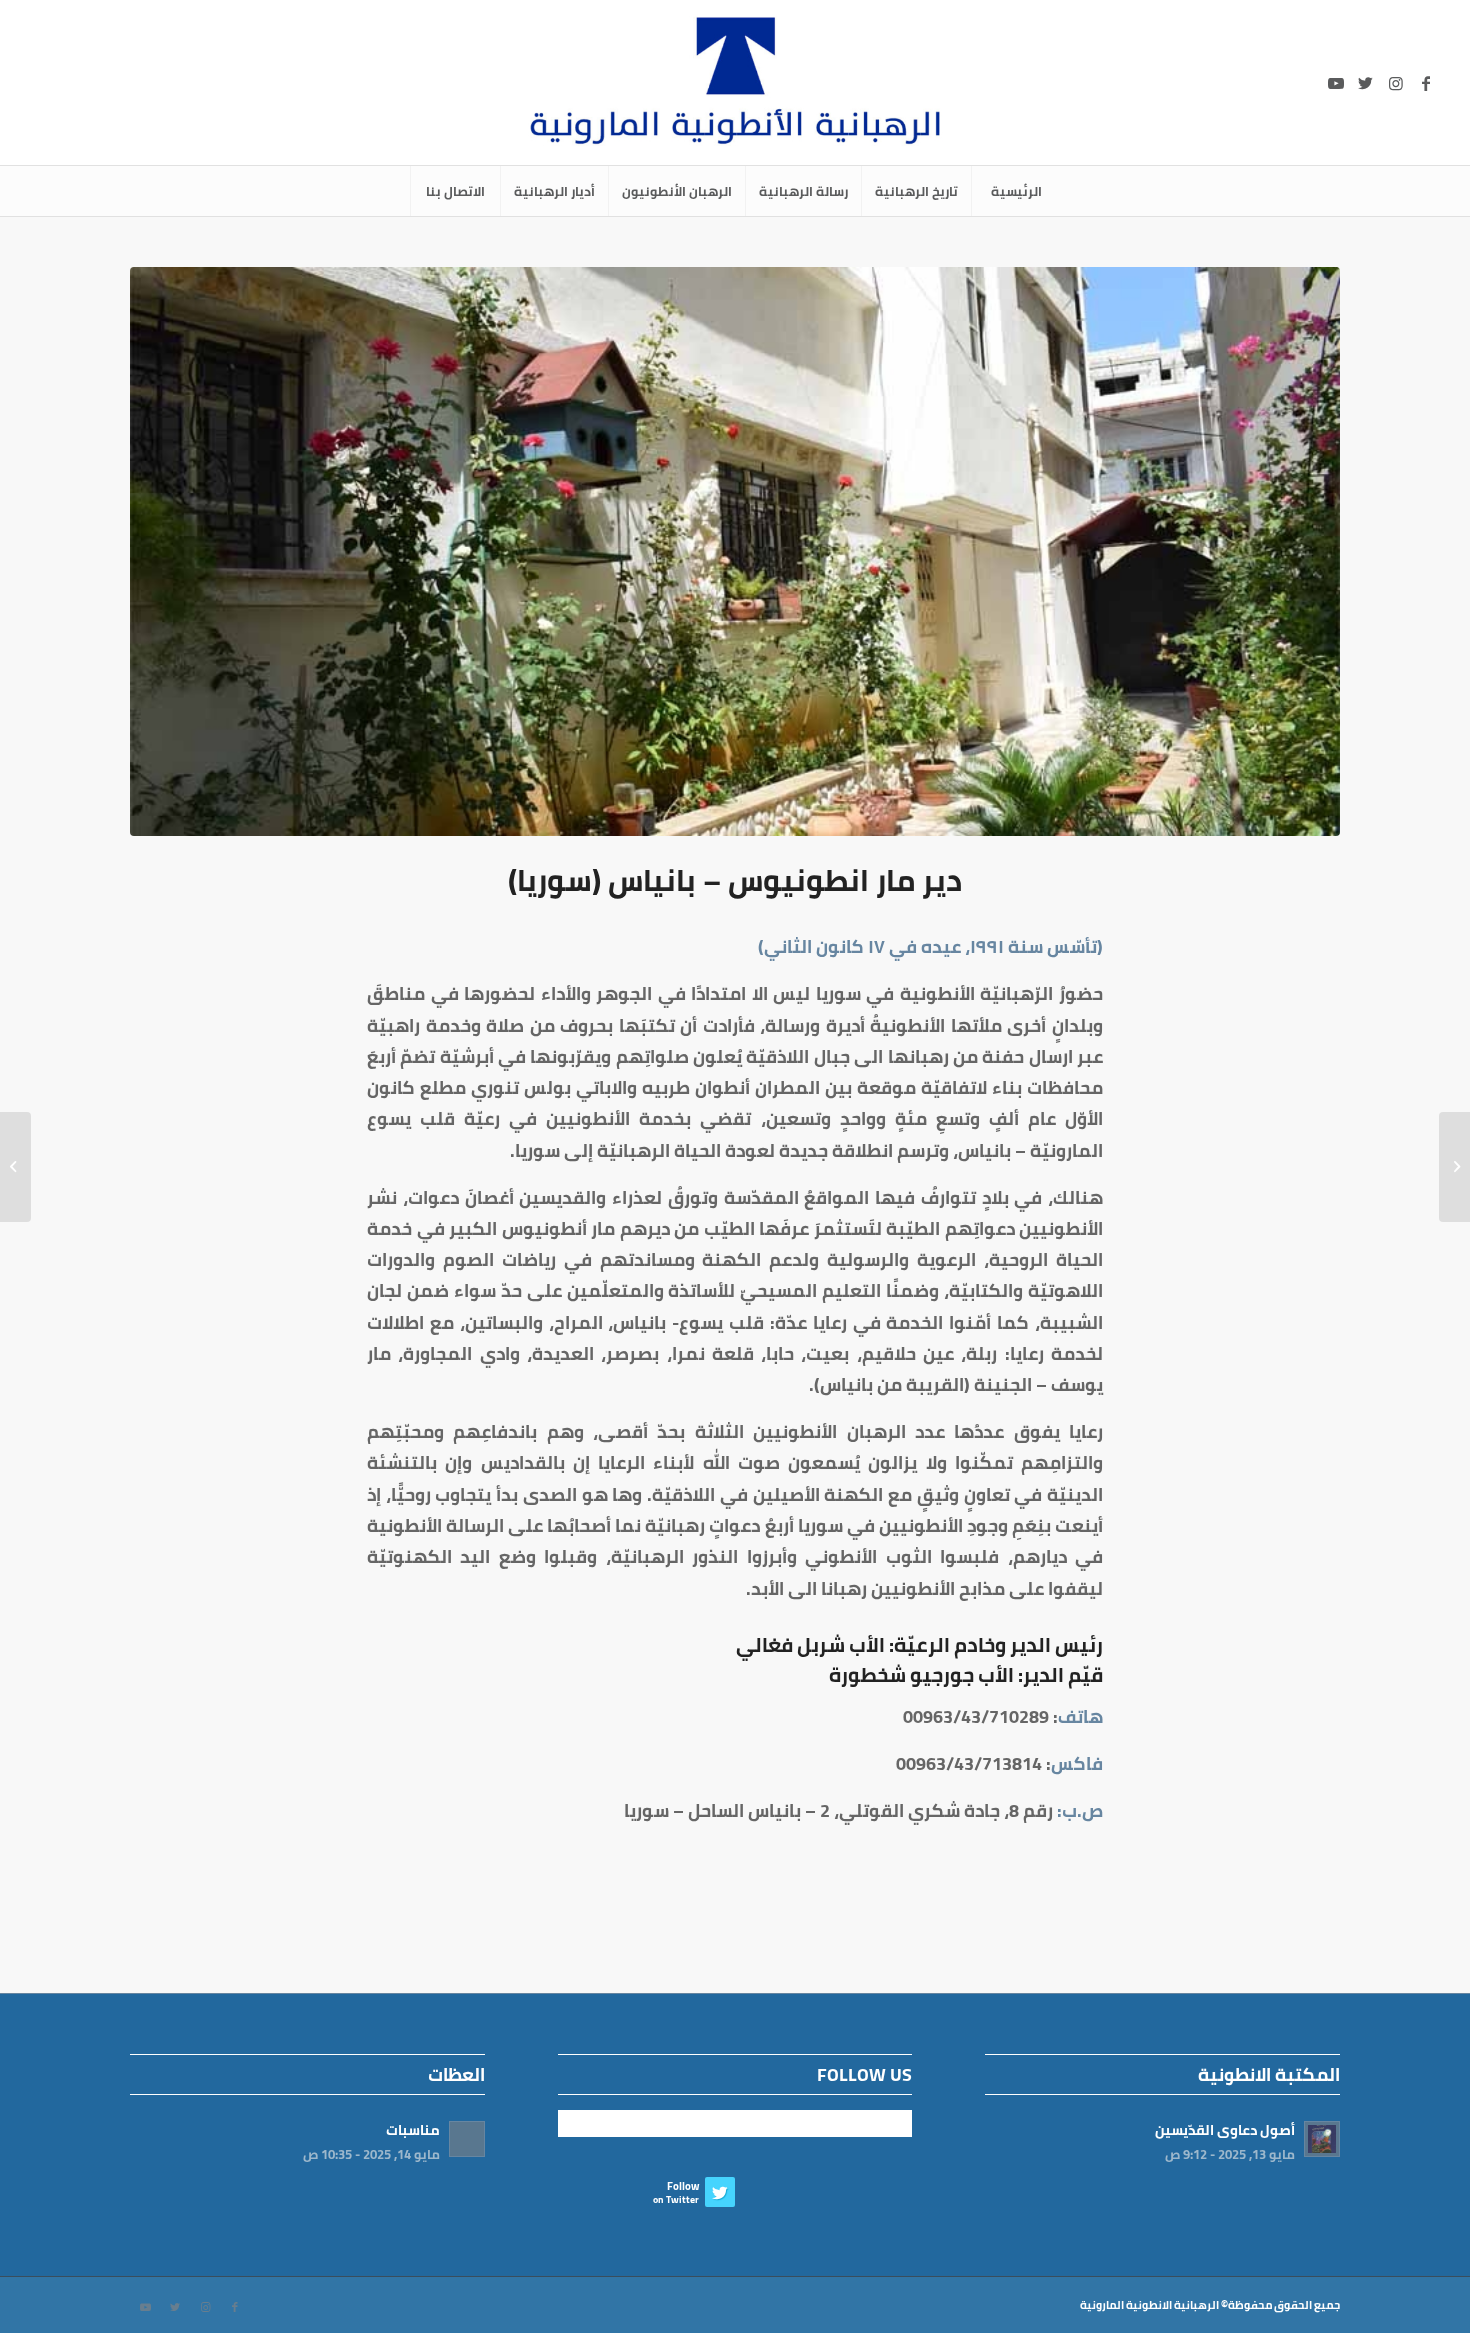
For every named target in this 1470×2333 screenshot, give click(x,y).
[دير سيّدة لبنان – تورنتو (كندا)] (1454, 1167)
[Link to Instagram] (1396, 83)
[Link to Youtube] (1336, 83)
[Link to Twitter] (1366, 83)
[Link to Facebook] (1426, 83)
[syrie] (735, 551)
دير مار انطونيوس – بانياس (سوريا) (735, 880)
